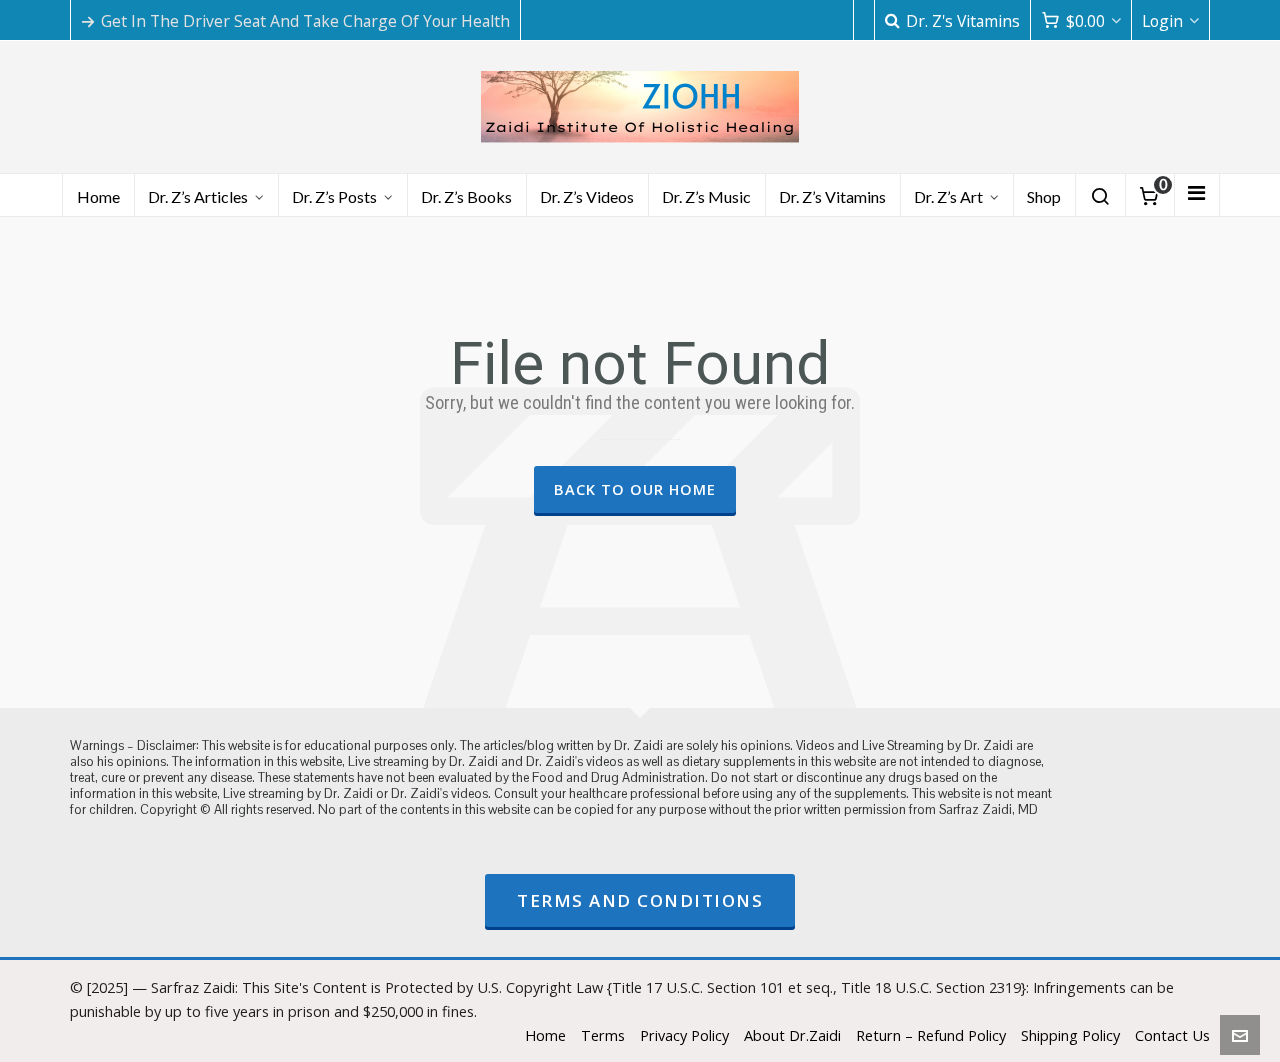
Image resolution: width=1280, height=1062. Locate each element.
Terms (603, 1035)
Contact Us (1172, 1035)
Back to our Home (635, 489)
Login (1162, 21)
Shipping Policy (1070, 1035)
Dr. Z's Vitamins (963, 21)
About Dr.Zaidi (792, 1035)
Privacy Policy (684, 1035)
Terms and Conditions (640, 900)
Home (545, 1035)
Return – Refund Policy (931, 1035)
